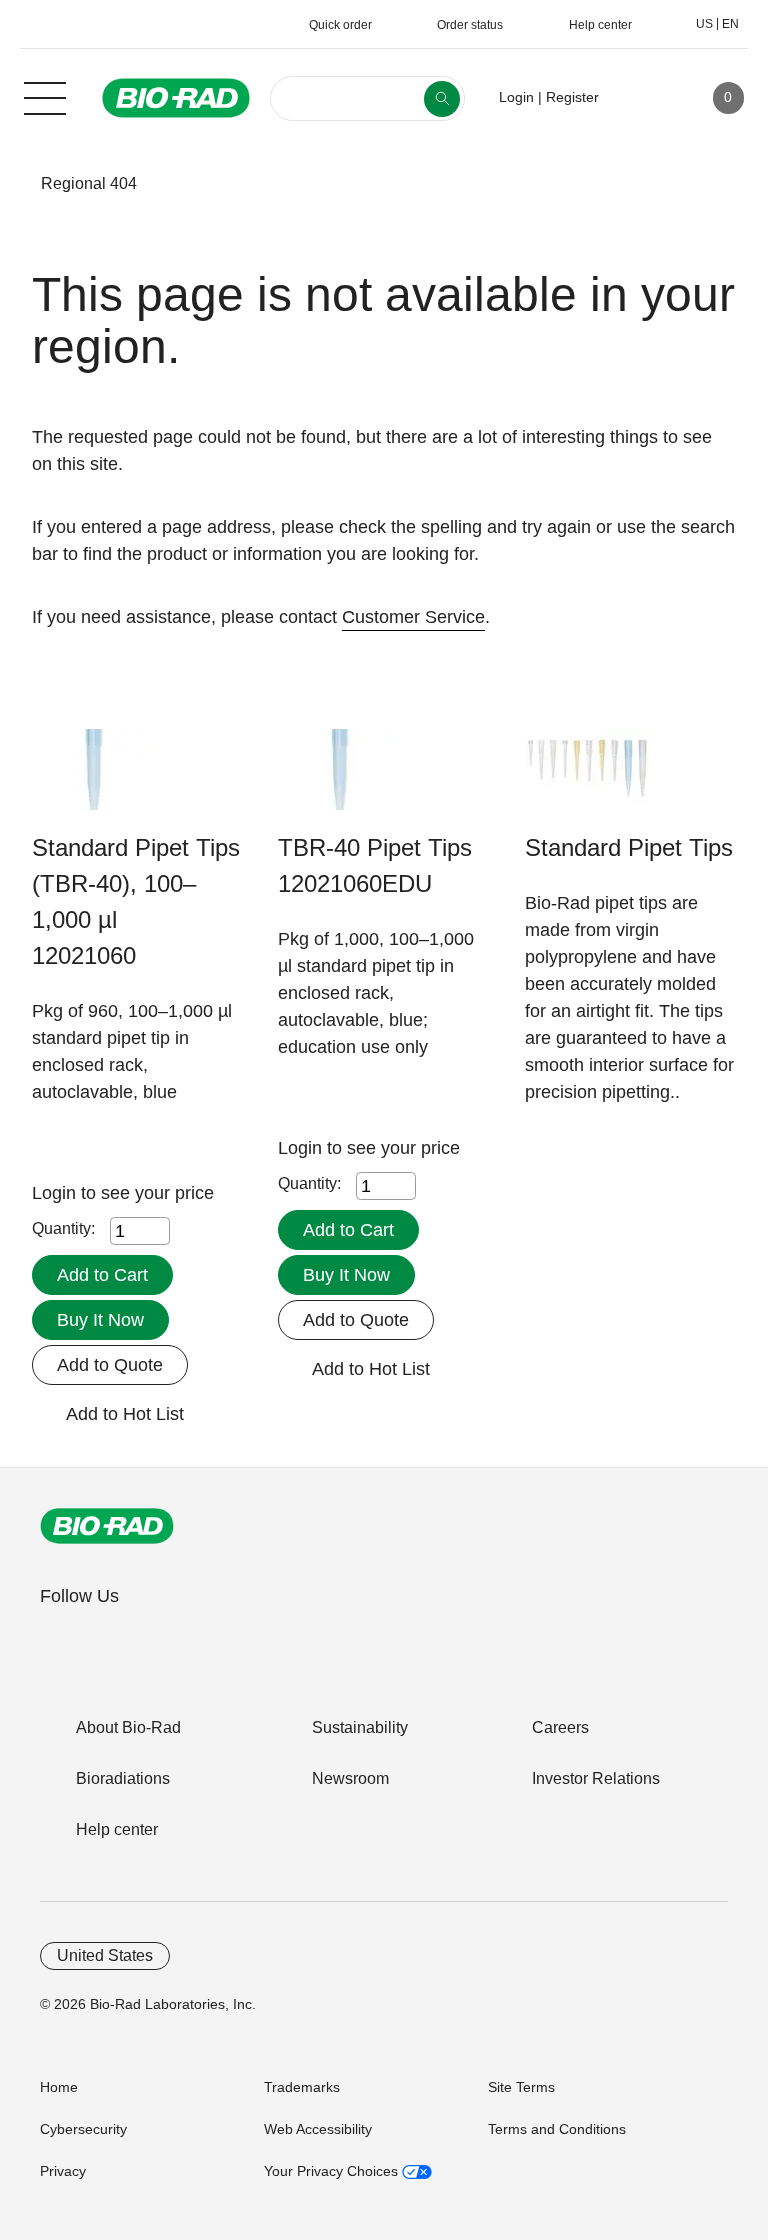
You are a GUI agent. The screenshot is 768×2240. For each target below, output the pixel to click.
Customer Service (413, 617)
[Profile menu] (643, 98)
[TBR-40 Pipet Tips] (340, 779)
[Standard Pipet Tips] (587, 779)
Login (56, 1193)
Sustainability (360, 1727)
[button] (11, 184)
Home (59, 2087)
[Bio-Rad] (107, 1526)
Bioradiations (123, 1778)
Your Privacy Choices (333, 2171)
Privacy (63, 2171)
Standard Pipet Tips (629, 847)
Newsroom (350, 1778)
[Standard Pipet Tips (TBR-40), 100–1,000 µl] (94, 779)
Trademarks (302, 2087)
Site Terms (521, 2087)
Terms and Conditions (557, 2129)
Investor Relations (596, 1778)
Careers (560, 1727)
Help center (117, 1829)
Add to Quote (110, 1365)
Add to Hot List (125, 1414)
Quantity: (63, 1228)
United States (105, 1955)
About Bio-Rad (128, 1727)
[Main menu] (45, 96)
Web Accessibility (318, 2129)
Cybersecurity (83, 2129)
